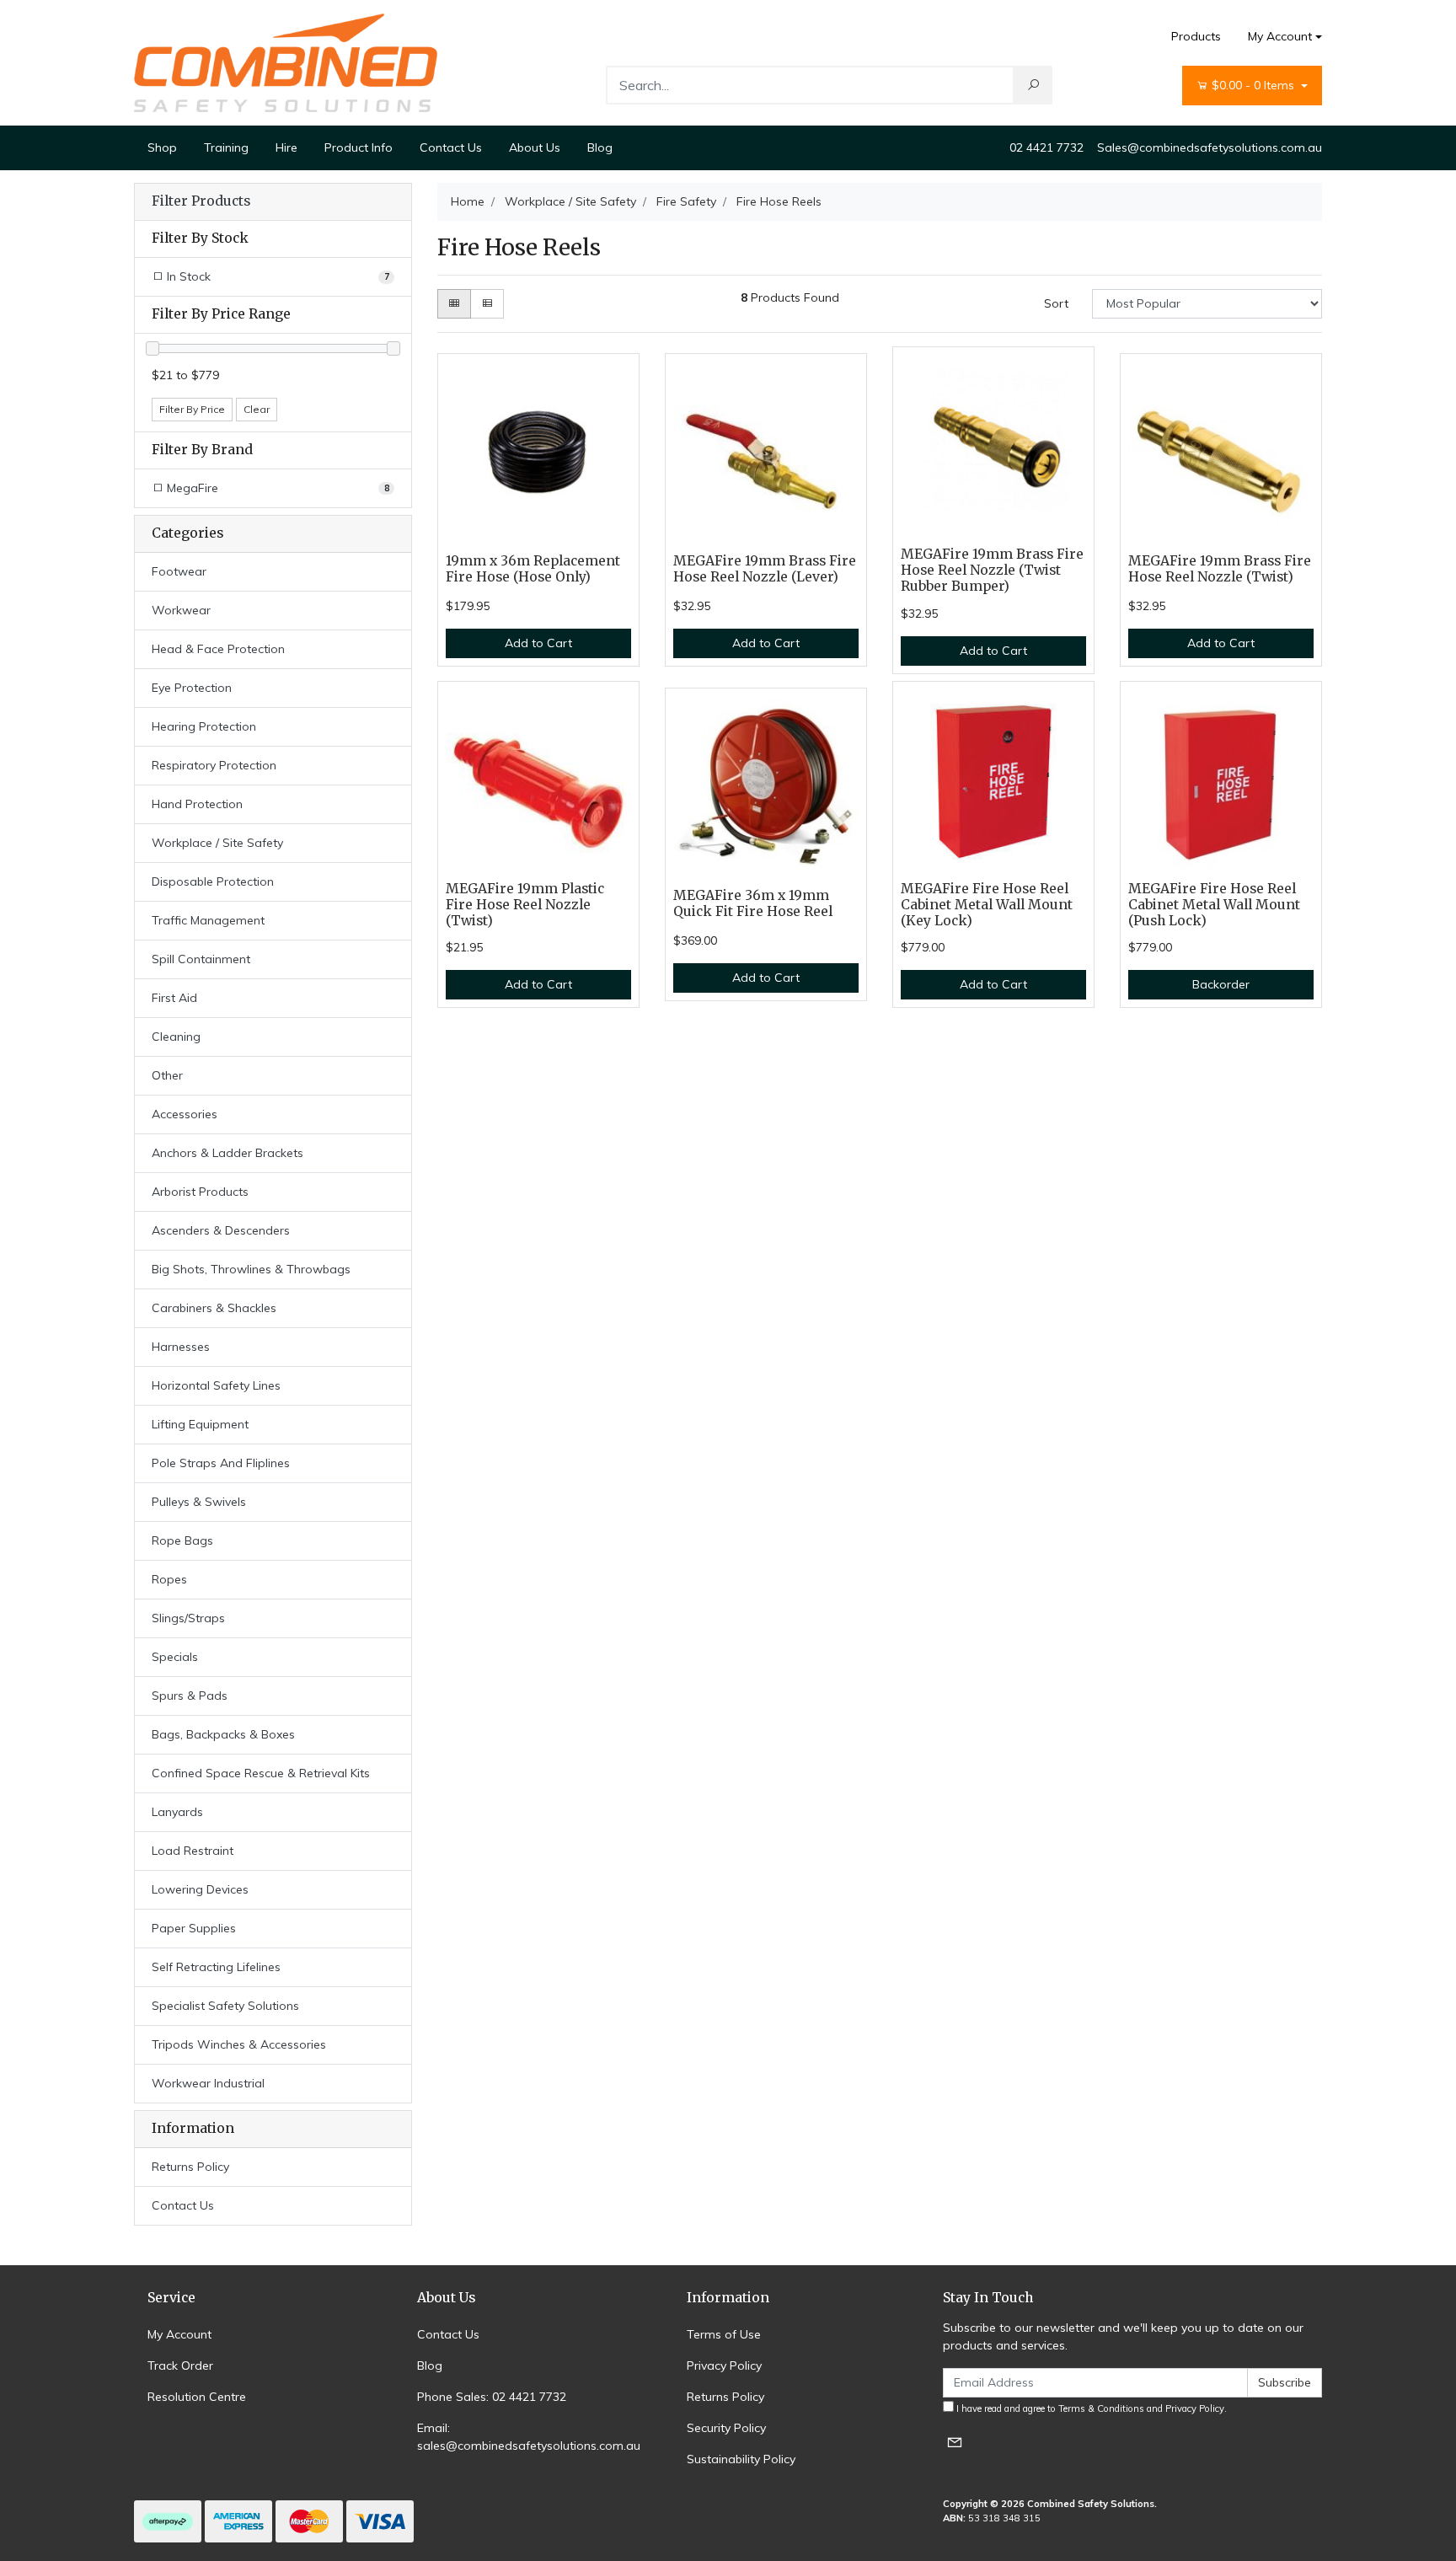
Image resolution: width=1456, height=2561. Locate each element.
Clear (257, 409)
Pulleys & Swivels (199, 1502)
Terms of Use (724, 2334)
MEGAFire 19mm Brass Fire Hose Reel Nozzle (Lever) (765, 569)
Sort (1056, 303)
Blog (600, 147)
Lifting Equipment (200, 1424)
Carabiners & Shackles (214, 1308)
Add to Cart (538, 643)
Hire (286, 147)
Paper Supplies (194, 1928)
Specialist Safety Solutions (225, 2006)
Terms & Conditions (1101, 2408)
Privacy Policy (724, 2365)
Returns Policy (190, 2167)
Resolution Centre (197, 2397)
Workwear (181, 610)
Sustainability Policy (741, 2459)
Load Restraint (193, 1851)
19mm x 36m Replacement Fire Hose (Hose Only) (533, 569)
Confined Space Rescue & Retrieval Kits (261, 1773)
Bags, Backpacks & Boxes (223, 1734)
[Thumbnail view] (454, 304)
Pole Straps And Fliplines (221, 1463)
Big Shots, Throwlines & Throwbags (251, 1269)
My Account (1280, 36)
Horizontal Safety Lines (216, 1385)
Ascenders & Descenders (221, 1230)
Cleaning (176, 1037)
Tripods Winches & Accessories (239, 2044)
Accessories (185, 1114)
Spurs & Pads (190, 1696)
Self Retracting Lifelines (216, 1967)
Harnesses (181, 1347)
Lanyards (177, 1812)
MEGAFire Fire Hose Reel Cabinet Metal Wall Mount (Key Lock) (987, 905)
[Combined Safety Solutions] (286, 62)
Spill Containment (201, 959)
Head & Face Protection (218, 649)
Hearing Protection (204, 726)
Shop (162, 147)
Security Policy (726, 2428)
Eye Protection (192, 688)
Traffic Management (208, 920)
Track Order (180, 2365)
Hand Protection (197, 804)
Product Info (359, 147)
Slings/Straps (188, 1618)
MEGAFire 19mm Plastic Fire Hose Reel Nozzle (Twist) (525, 905)
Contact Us (451, 147)
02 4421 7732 (1046, 147)
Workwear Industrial (208, 2083)
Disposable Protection (213, 881)
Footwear (179, 571)
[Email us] (955, 2442)
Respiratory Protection (214, 765)
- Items (1255, 85)
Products (1196, 36)
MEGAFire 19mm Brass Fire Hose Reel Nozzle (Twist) (1220, 569)
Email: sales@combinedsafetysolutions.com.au (529, 2437)
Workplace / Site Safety (217, 843)
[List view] (487, 304)
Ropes (169, 1579)
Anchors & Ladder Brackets (227, 1153)
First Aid (174, 998)
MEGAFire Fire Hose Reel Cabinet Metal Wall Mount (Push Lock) (1214, 905)
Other (167, 1075)
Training (226, 147)
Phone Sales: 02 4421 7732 (492, 2397)
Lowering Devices (200, 1889)
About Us (535, 147)
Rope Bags (182, 1540)
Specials (175, 1657)
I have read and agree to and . (1090, 2408)
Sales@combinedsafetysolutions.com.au (1210, 147)
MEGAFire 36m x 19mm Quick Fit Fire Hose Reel (753, 903)
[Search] (1033, 85)
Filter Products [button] (201, 201)
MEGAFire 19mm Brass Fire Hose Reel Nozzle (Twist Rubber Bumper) (992, 570)
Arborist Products (200, 1192)
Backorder (1221, 984)
